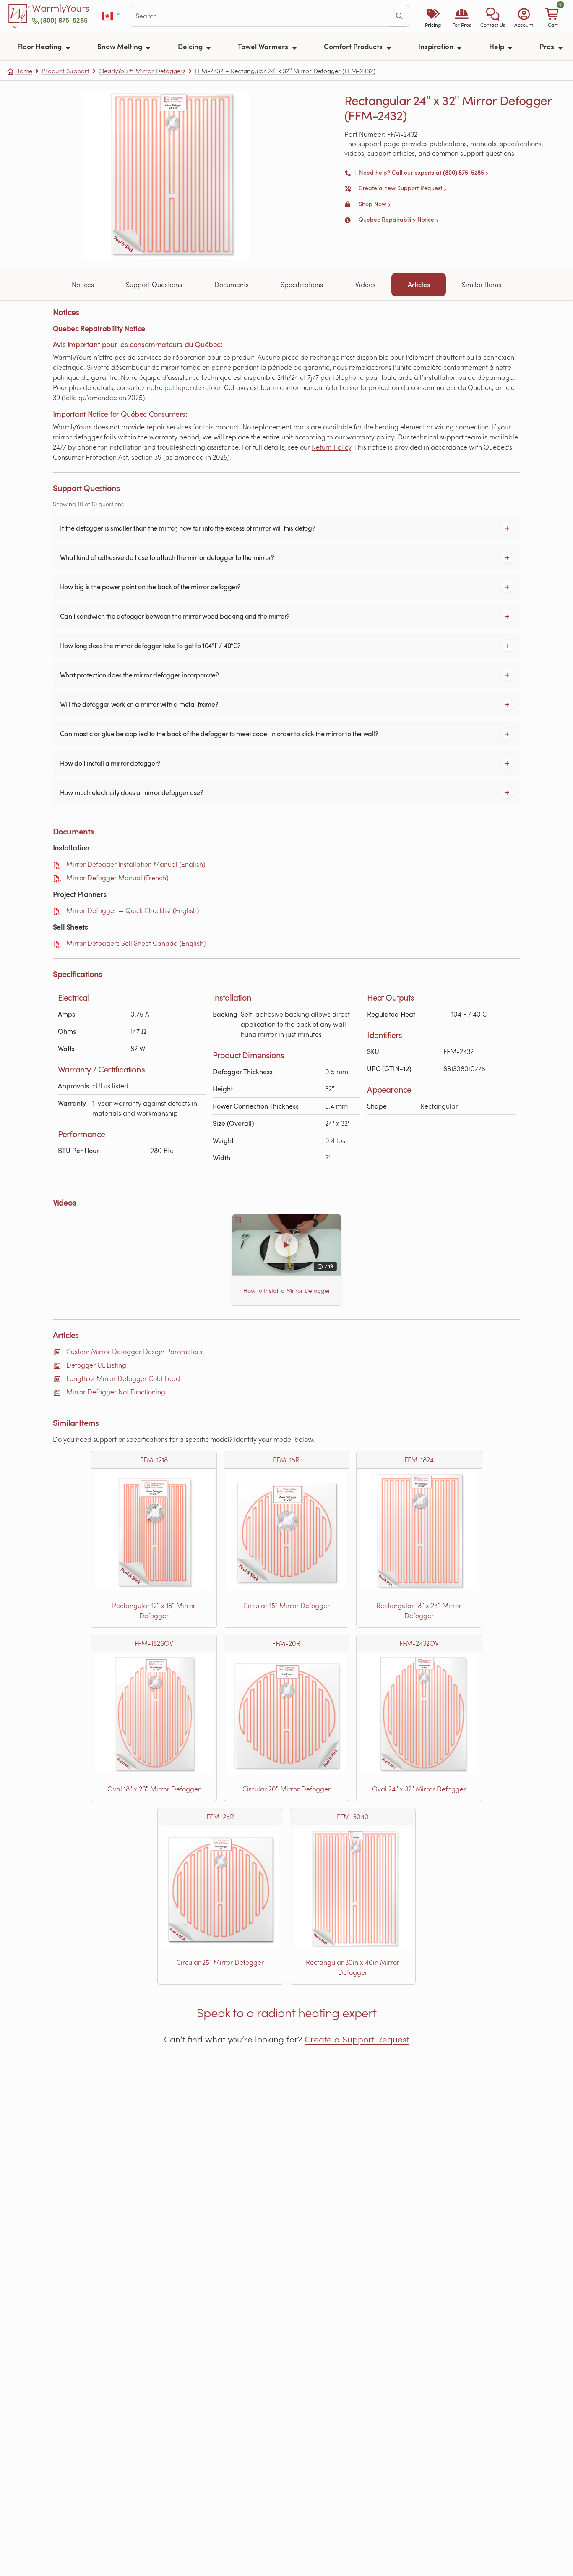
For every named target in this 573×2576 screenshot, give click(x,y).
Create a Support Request (357, 2039)
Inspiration (437, 46)
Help (497, 46)
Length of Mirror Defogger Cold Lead (123, 1378)
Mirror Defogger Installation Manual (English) (136, 864)
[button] (493, 16)
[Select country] (111, 16)
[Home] (19, 16)
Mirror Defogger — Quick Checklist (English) (133, 910)
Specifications (302, 284)
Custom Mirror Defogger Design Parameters (134, 1351)
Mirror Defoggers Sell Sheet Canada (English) (136, 943)
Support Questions (154, 284)
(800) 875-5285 (64, 20)
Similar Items (482, 284)
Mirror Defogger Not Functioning (116, 1392)
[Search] (399, 16)
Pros (548, 46)
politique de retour (193, 387)
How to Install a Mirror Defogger (286, 1291)
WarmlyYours (61, 8)
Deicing (191, 46)
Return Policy (331, 447)
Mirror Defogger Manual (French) (117, 877)
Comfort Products (354, 46)
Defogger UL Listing (96, 1365)
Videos (365, 284)
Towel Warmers (264, 46)
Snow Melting (121, 46)
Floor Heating (40, 46)
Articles (419, 285)
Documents (232, 284)
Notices (83, 284)
